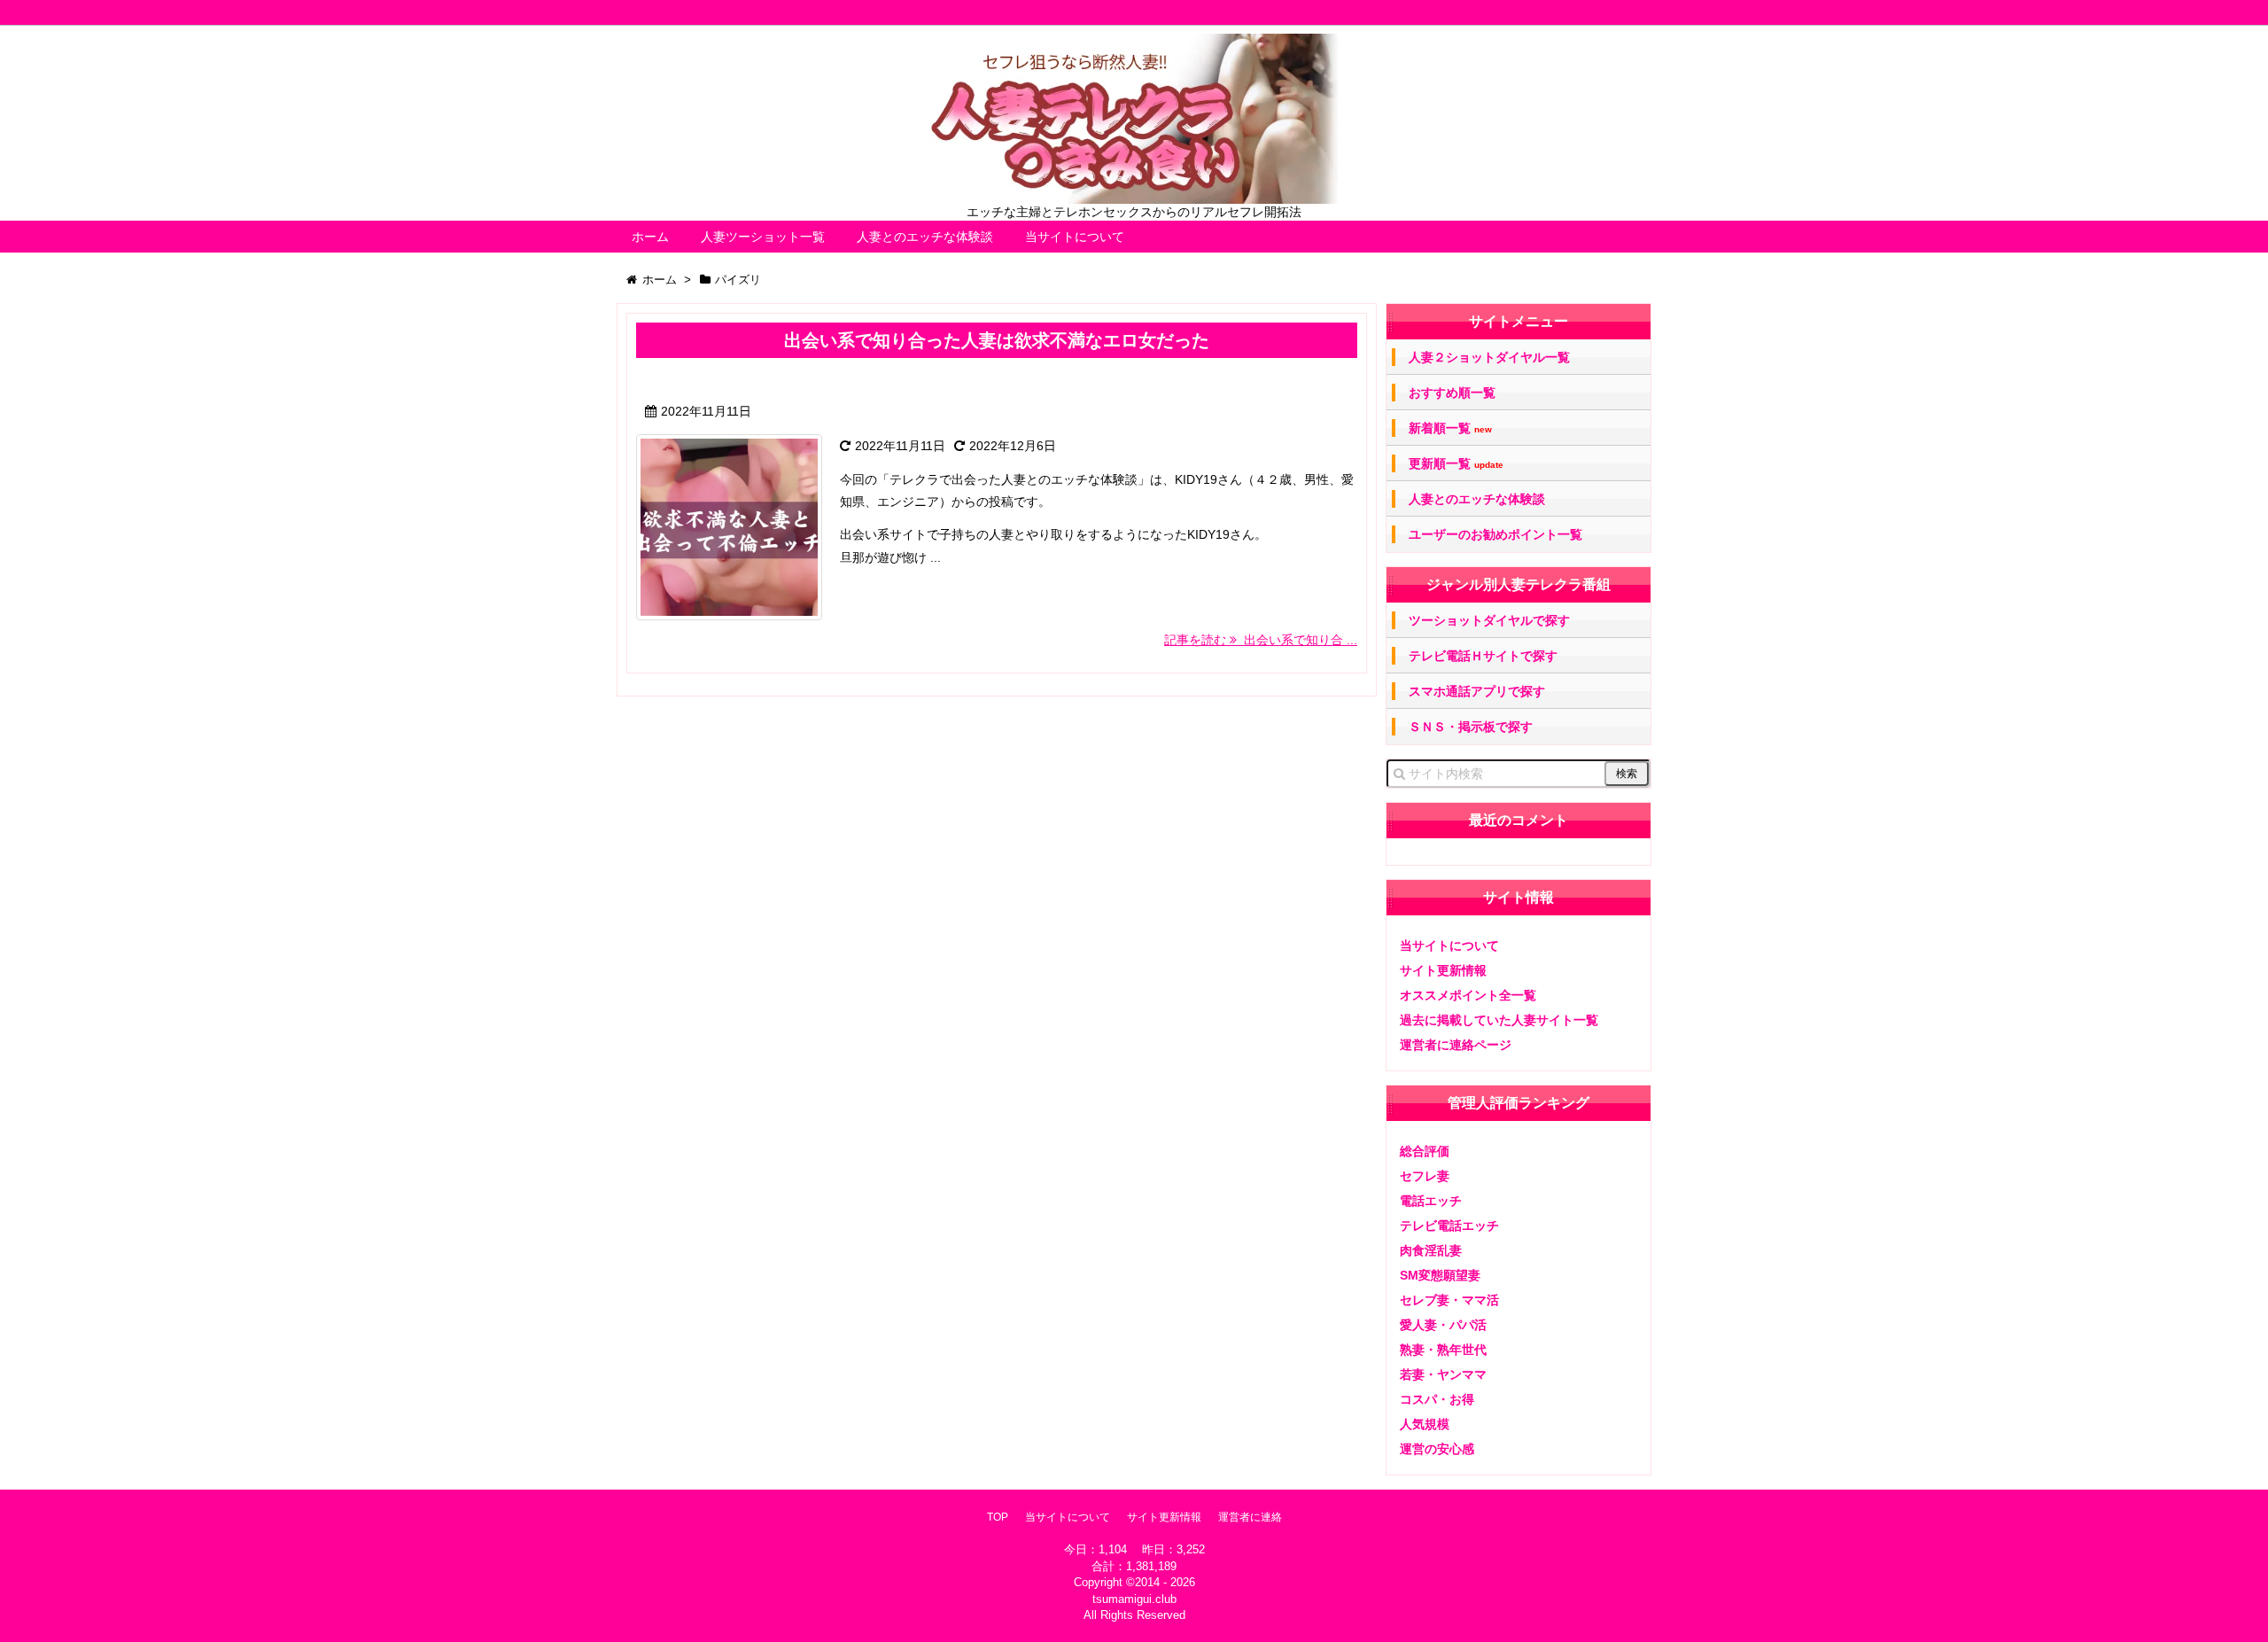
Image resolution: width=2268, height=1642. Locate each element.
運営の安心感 (1437, 1449)
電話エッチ (1431, 1201)
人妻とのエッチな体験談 (925, 237)
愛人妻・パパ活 (1443, 1325)
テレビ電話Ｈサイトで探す (1483, 656)
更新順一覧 (1456, 464)
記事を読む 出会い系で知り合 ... (1261, 640)
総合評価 (1425, 1151)
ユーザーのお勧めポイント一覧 (1495, 534)
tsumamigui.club (1134, 1599)
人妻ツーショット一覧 (763, 237)
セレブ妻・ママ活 (1449, 1300)
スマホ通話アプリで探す (1477, 691)
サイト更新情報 (1443, 970)
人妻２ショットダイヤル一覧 (1489, 357)
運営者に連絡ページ (1456, 1045)
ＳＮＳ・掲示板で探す (1471, 727)
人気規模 (1425, 1424)
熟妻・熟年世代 (1443, 1350)
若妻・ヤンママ (1443, 1374)
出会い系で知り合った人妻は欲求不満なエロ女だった (997, 340)
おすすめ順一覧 (1452, 393)
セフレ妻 (1425, 1176)
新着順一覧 (1450, 428)
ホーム (650, 237)
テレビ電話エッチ (1449, 1226)
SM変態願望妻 (1440, 1275)
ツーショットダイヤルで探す (1489, 620)
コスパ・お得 (1437, 1399)
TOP (998, 1517)
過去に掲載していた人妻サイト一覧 (1499, 1020)
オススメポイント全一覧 (1468, 995)
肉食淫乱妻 (1431, 1250)
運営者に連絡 (1250, 1517)
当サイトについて (1075, 237)
